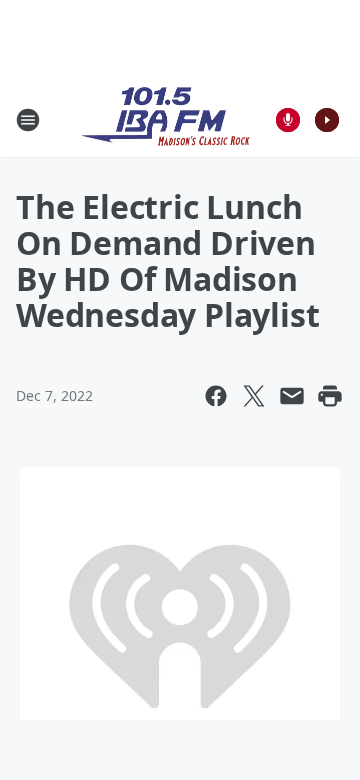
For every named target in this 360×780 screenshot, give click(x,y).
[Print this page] (330, 396)
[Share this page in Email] (292, 396)
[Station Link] (166, 119)
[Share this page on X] (254, 396)
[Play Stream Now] (327, 120)
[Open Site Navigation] (28, 120)
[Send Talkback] (288, 120)
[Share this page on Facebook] (216, 396)
